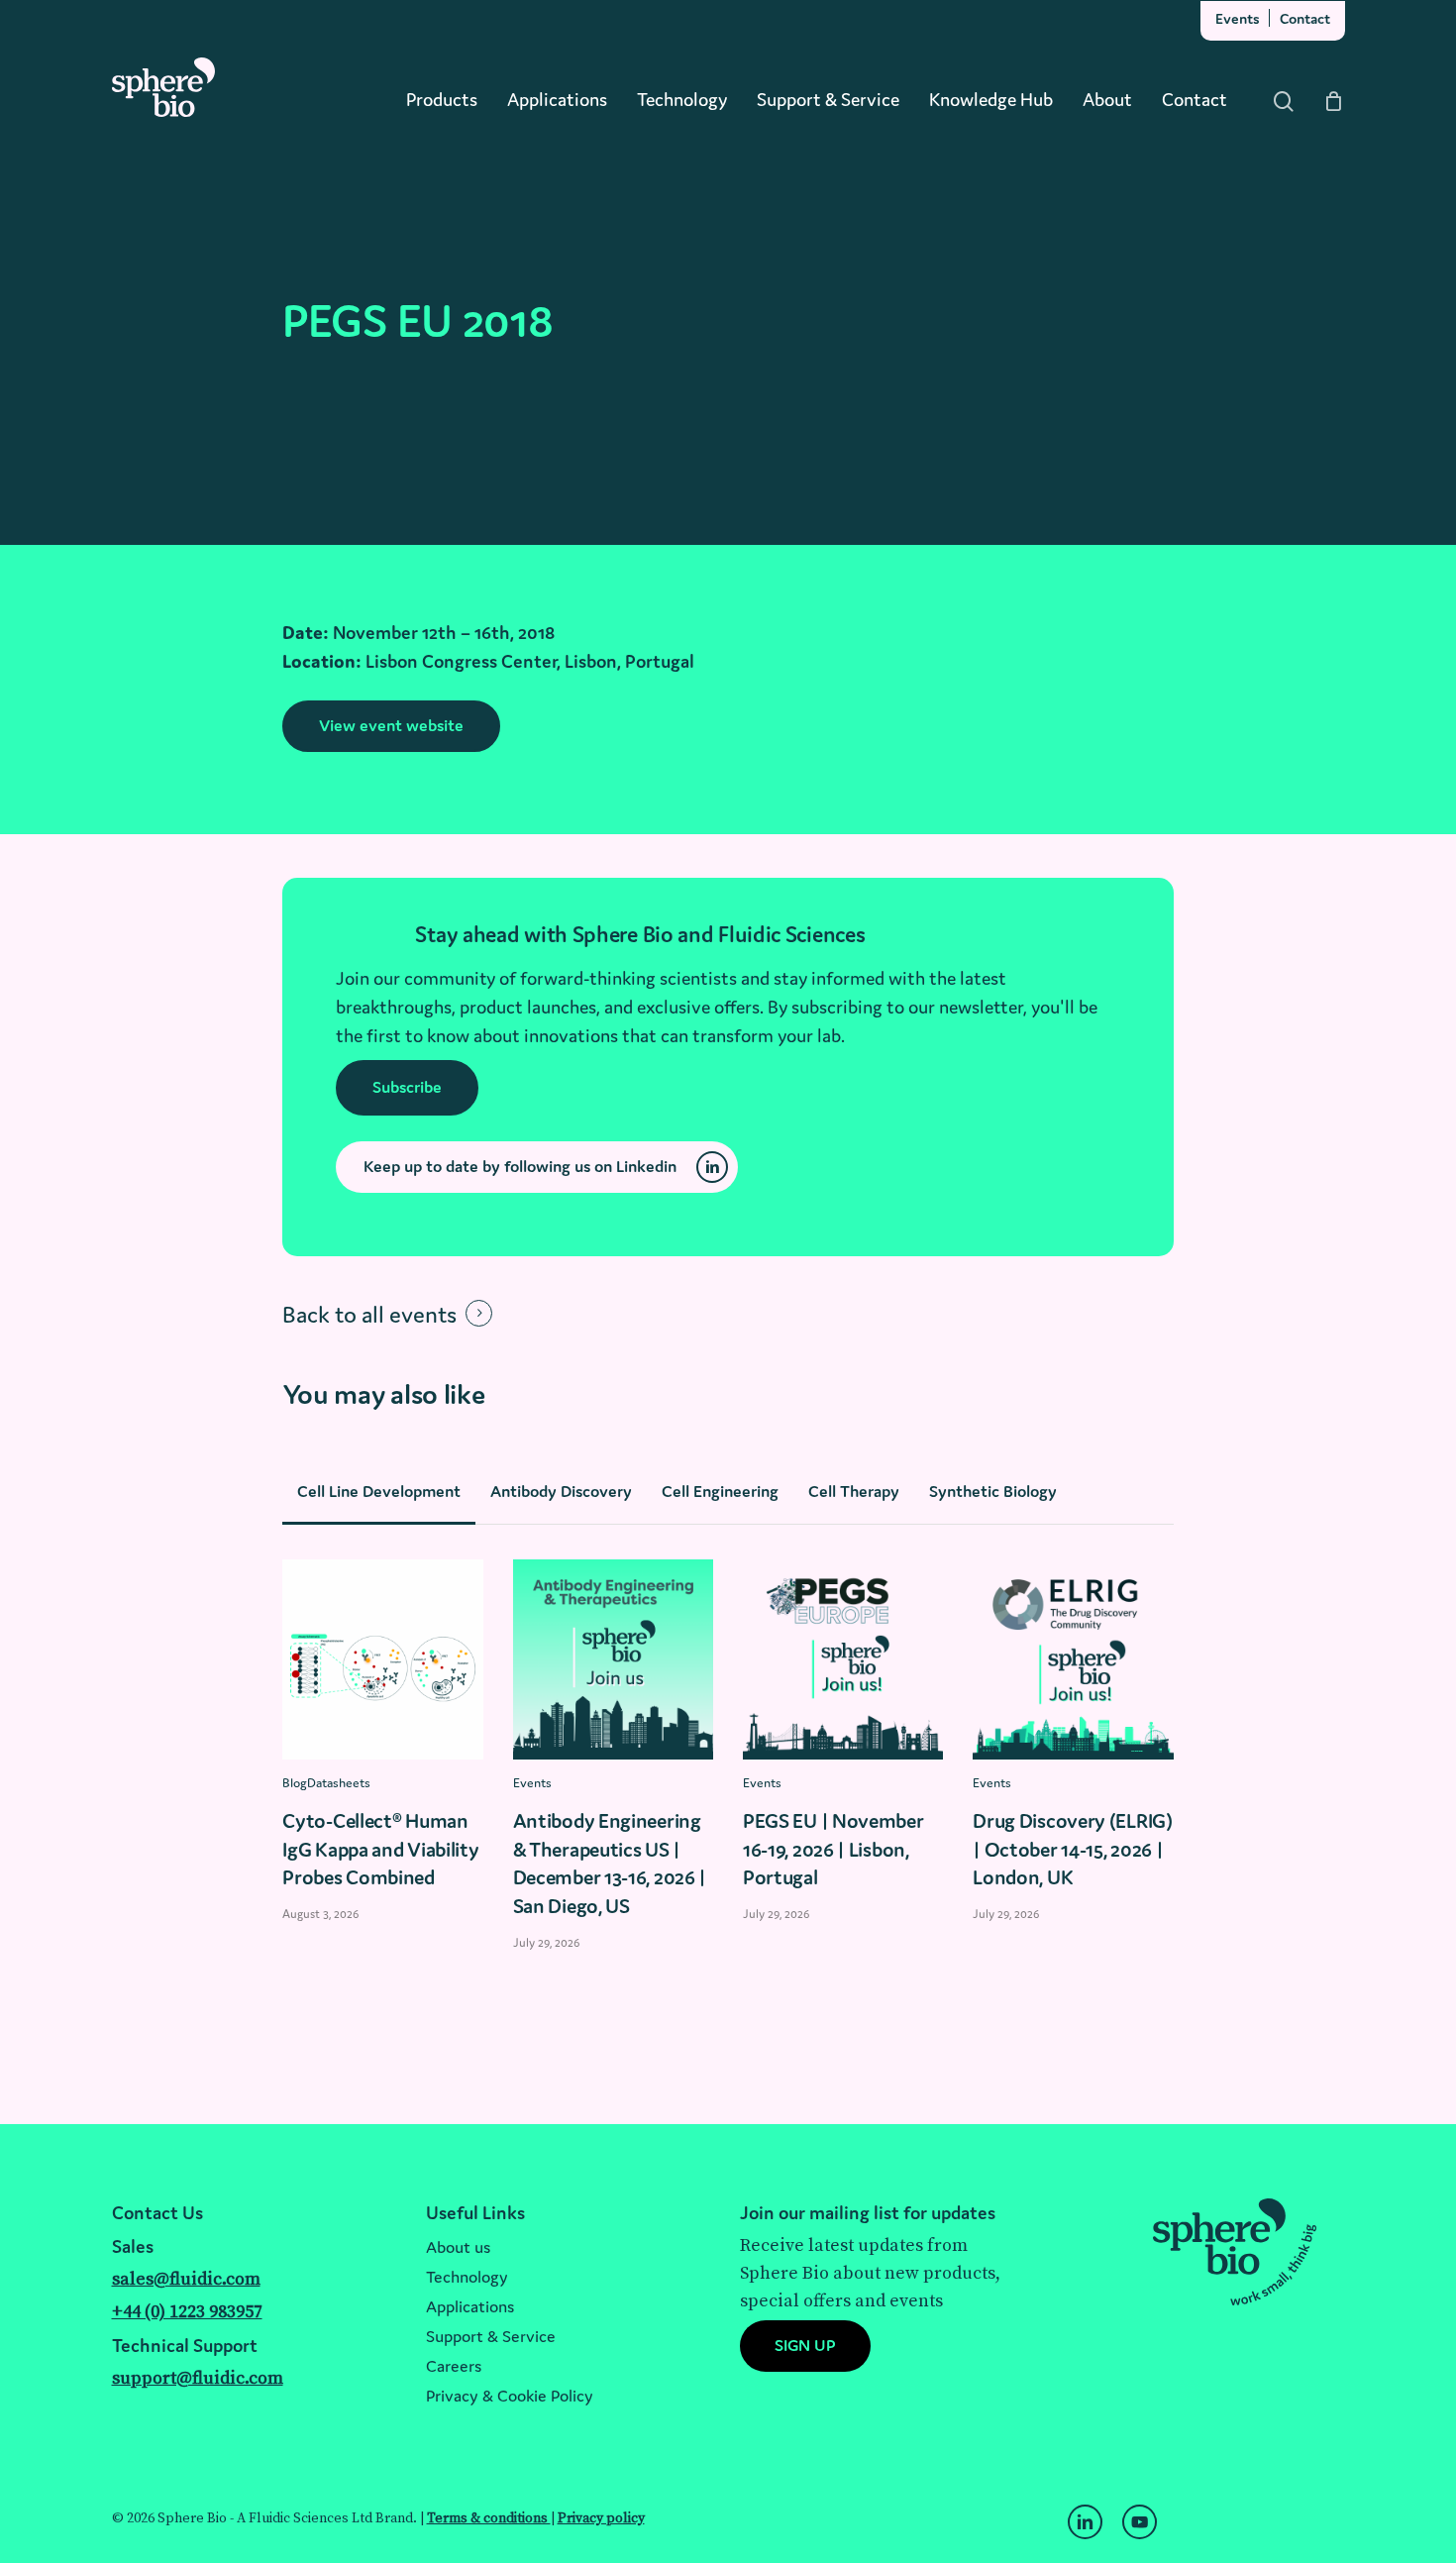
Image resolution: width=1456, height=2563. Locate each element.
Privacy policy (601, 2518)
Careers (454, 2366)
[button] (391, 726)
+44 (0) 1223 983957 (187, 2312)
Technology (467, 2277)
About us (458, 2247)
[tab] (379, 1491)
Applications (470, 2306)
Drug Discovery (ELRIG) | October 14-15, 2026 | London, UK (1072, 1849)
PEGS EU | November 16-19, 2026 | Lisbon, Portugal (833, 1849)
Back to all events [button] (369, 1314)
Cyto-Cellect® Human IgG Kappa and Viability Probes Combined (380, 1849)
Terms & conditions (489, 2518)
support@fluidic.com (198, 2378)
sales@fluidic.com (186, 2279)
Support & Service (491, 2336)
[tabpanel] (728, 1770)
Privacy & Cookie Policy (510, 2396)
